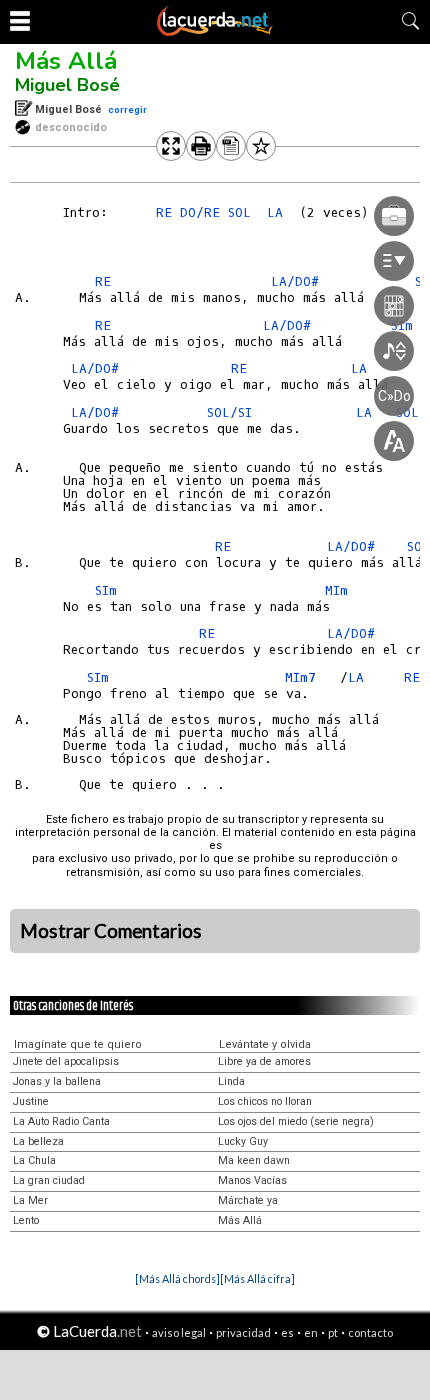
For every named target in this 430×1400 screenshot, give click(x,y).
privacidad (243, 1332)
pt (333, 1332)
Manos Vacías (252, 1180)
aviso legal (179, 1332)
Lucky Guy (243, 1141)
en (311, 1332)
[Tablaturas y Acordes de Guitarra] (215, 32)
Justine (31, 1101)
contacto (370, 1332)
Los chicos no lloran (265, 1101)
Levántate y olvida (265, 1044)
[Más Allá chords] (177, 1278)
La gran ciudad (49, 1180)
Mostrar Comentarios (111, 931)
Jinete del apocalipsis (66, 1061)
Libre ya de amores (264, 1061)
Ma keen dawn (254, 1160)
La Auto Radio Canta (61, 1121)
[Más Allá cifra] (257, 1278)
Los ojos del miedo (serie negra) (296, 1121)
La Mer (30, 1200)
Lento (26, 1220)
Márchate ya (248, 1200)
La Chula (34, 1160)
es (287, 1332)
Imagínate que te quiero (78, 1044)
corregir (127, 109)
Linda (231, 1081)
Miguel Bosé (67, 85)
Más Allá (66, 61)
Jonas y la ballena (57, 1081)
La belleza (38, 1141)
